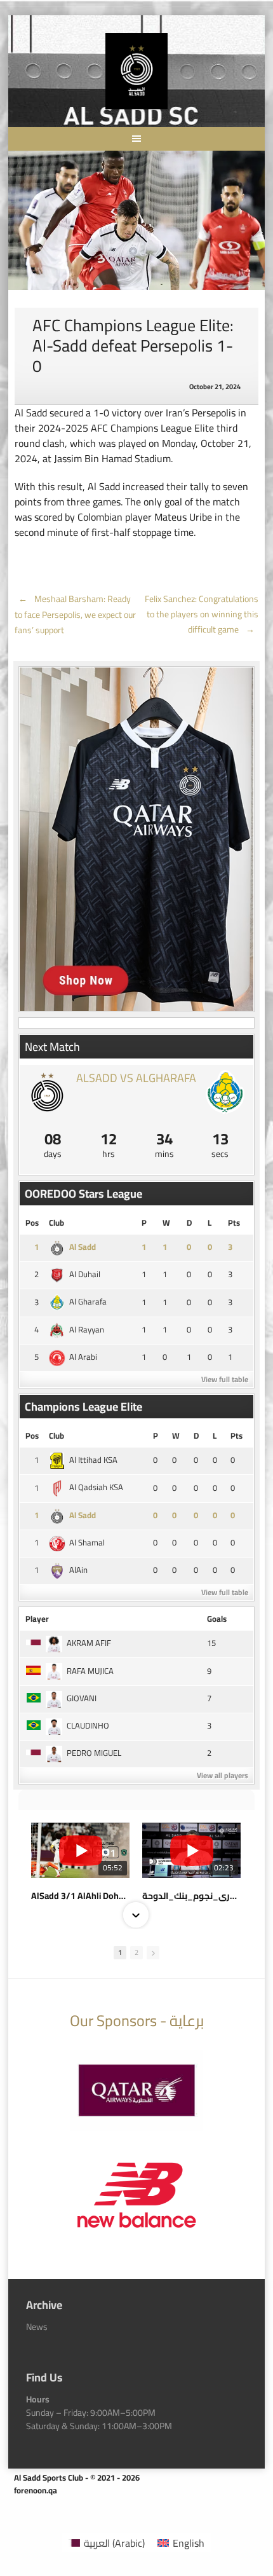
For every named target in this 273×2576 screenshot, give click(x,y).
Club (57, 1223)
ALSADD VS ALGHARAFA (136, 1078)
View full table (225, 1379)
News (37, 2327)
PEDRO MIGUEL (94, 1753)
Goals (217, 1619)
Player (37, 1619)
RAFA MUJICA (90, 1671)
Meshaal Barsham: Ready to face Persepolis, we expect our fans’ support (75, 615)
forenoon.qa (36, 2490)
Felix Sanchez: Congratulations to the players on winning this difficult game (202, 614)
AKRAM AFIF (89, 1643)
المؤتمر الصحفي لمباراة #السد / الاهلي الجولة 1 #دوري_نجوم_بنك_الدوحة (191, 1896)
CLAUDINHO (88, 1725)
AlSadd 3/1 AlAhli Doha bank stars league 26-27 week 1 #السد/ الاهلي (80, 1896)
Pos (32, 1223)
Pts (234, 1223)
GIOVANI (82, 1698)
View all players (223, 1775)
